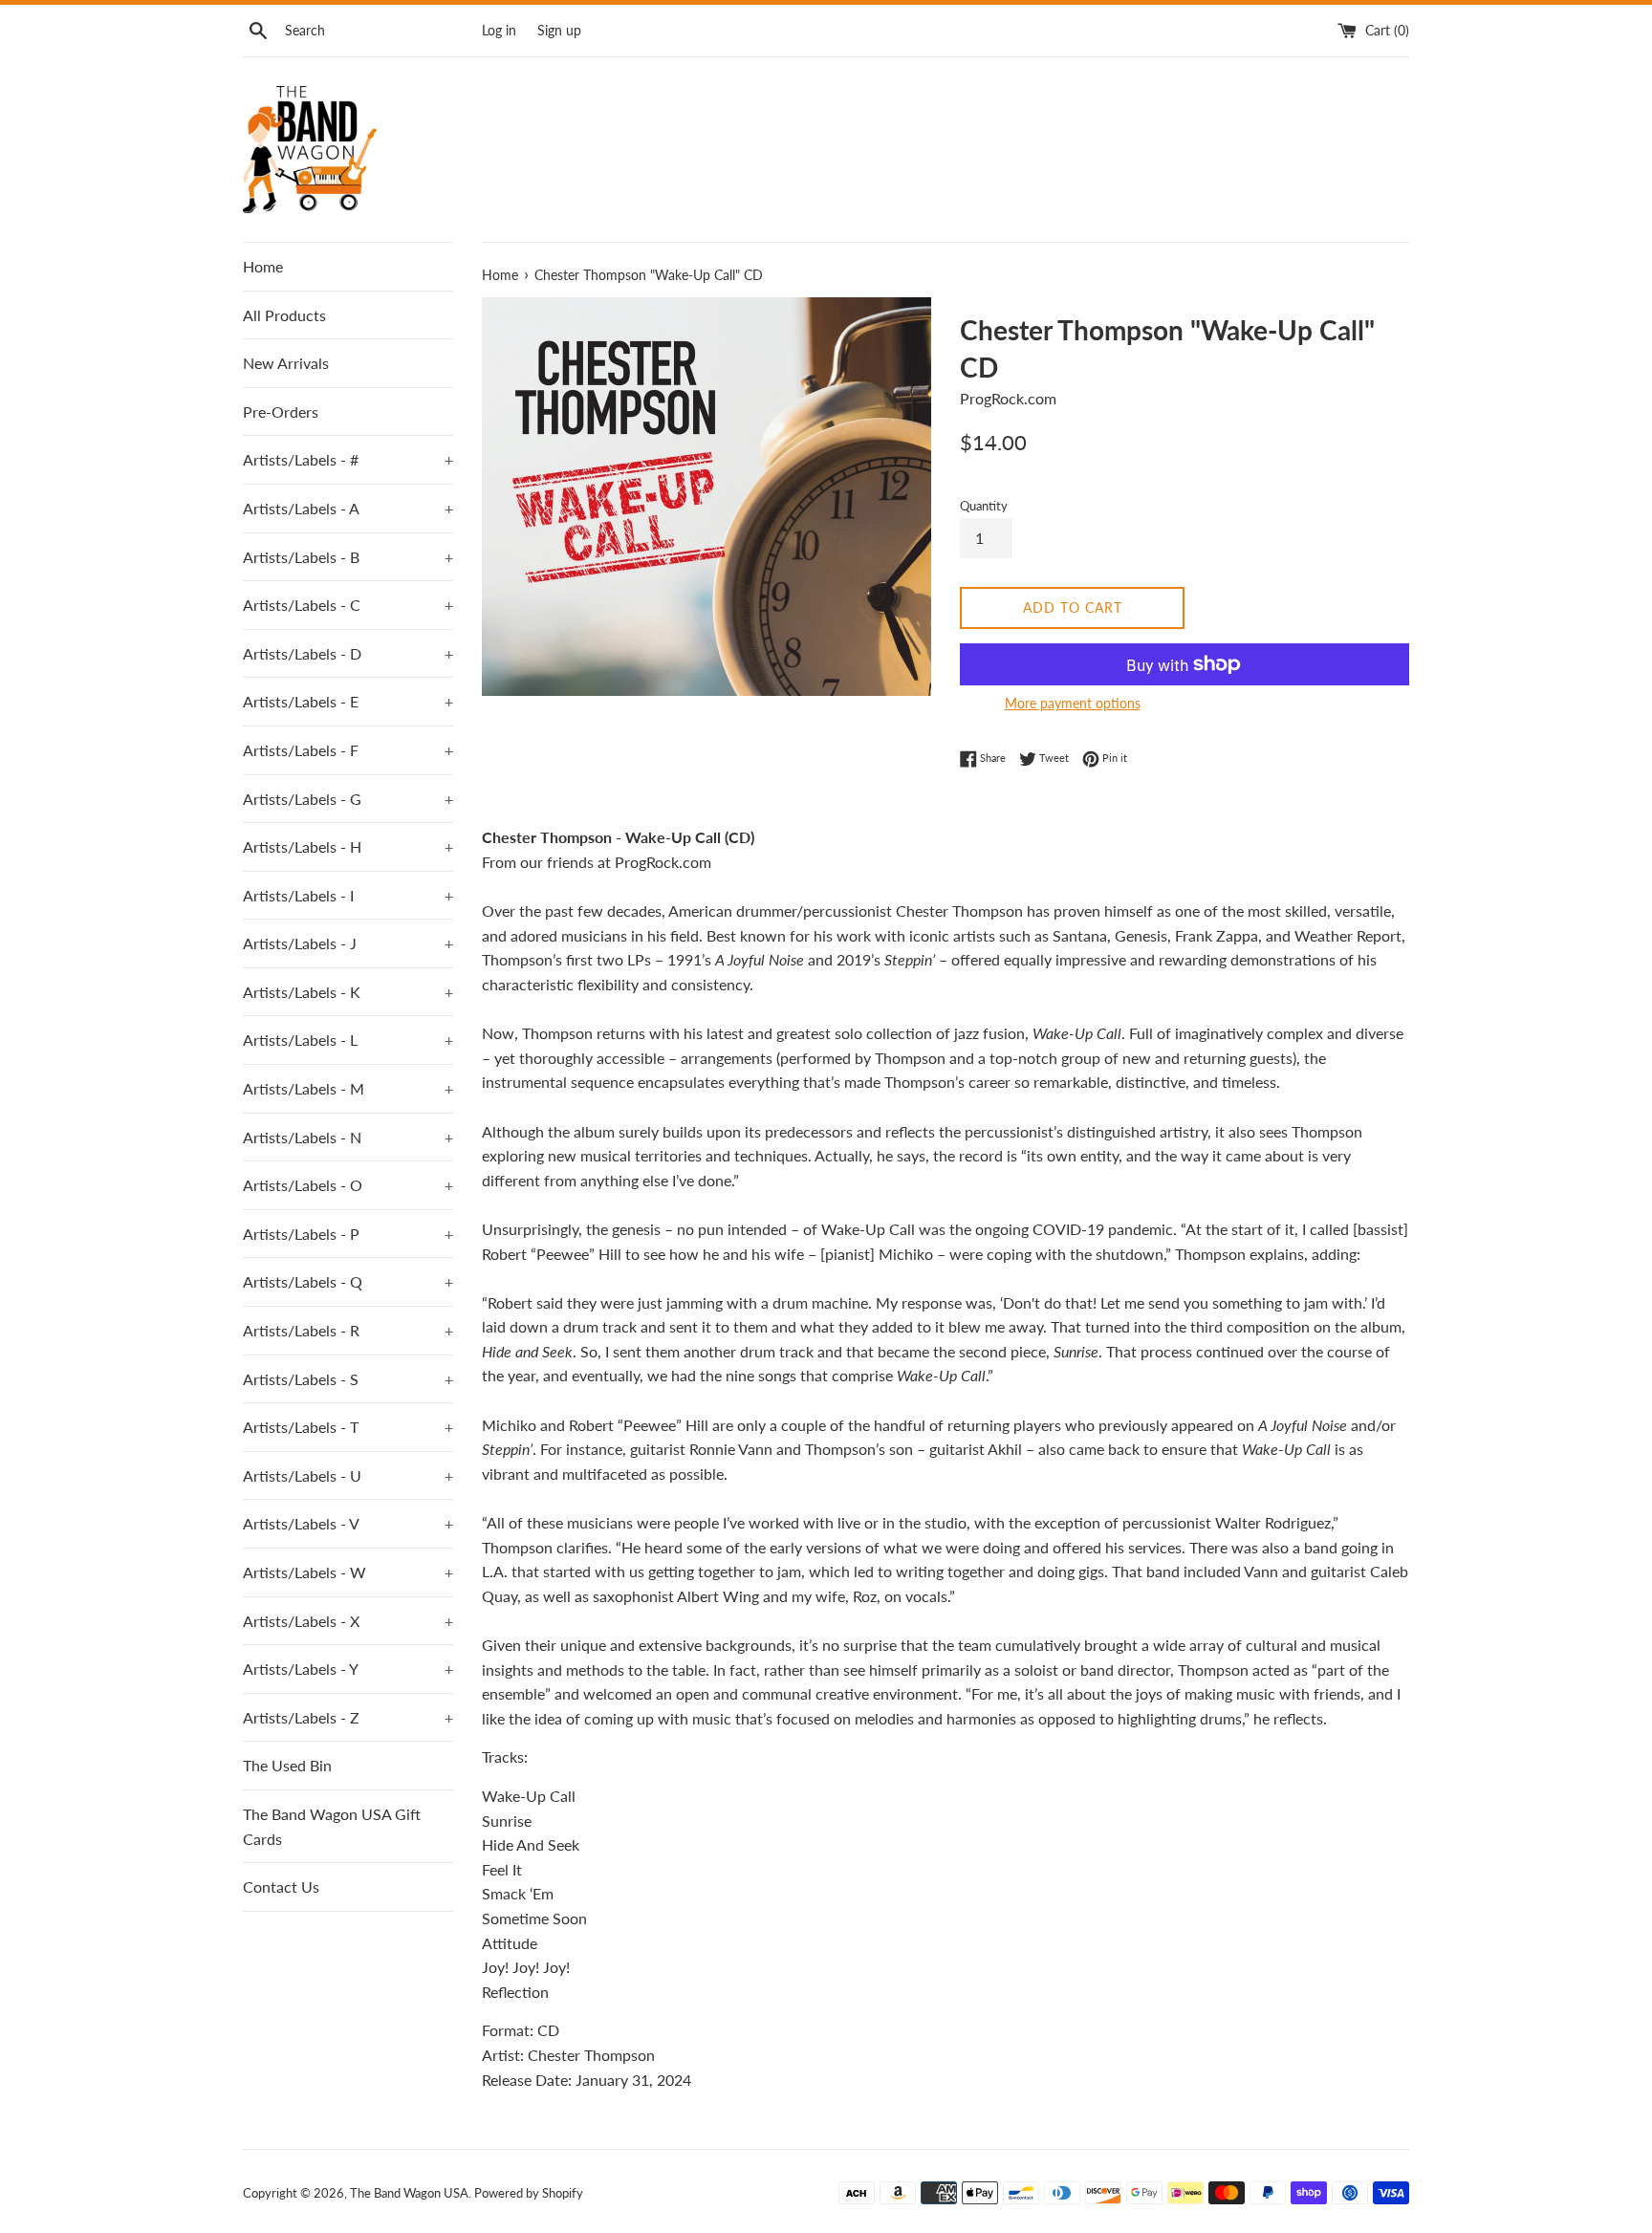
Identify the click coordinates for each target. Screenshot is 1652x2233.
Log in (499, 30)
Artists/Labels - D (348, 653)
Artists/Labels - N (348, 1137)
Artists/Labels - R (348, 1330)
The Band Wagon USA (409, 2193)
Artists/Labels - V (348, 1523)
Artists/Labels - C (348, 605)
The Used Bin (287, 1765)
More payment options (1073, 703)
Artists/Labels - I (348, 895)
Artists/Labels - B (348, 557)
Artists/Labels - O (348, 1185)
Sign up (559, 30)
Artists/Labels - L (348, 1040)
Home (263, 266)
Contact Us (281, 1886)
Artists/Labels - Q (348, 1281)
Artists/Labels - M (348, 1088)
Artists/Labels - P (348, 1234)
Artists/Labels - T (348, 1427)
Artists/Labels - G (348, 799)
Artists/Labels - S (348, 1379)
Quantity (984, 506)
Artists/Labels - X (348, 1621)
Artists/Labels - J (348, 943)
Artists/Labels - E (348, 701)
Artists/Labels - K (348, 992)
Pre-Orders (281, 412)
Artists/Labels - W (348, 1572)
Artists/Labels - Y (348, 1669)
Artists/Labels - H (348, 846)
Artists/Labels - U (348, 1475)
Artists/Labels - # (348, 459)
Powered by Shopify (529, 2193)
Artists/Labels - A (348, 508)
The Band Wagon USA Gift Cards (332, 1826)
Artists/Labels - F (348, 750)
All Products (284, 315)
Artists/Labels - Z (348, 1717)
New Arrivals (286, 363)
